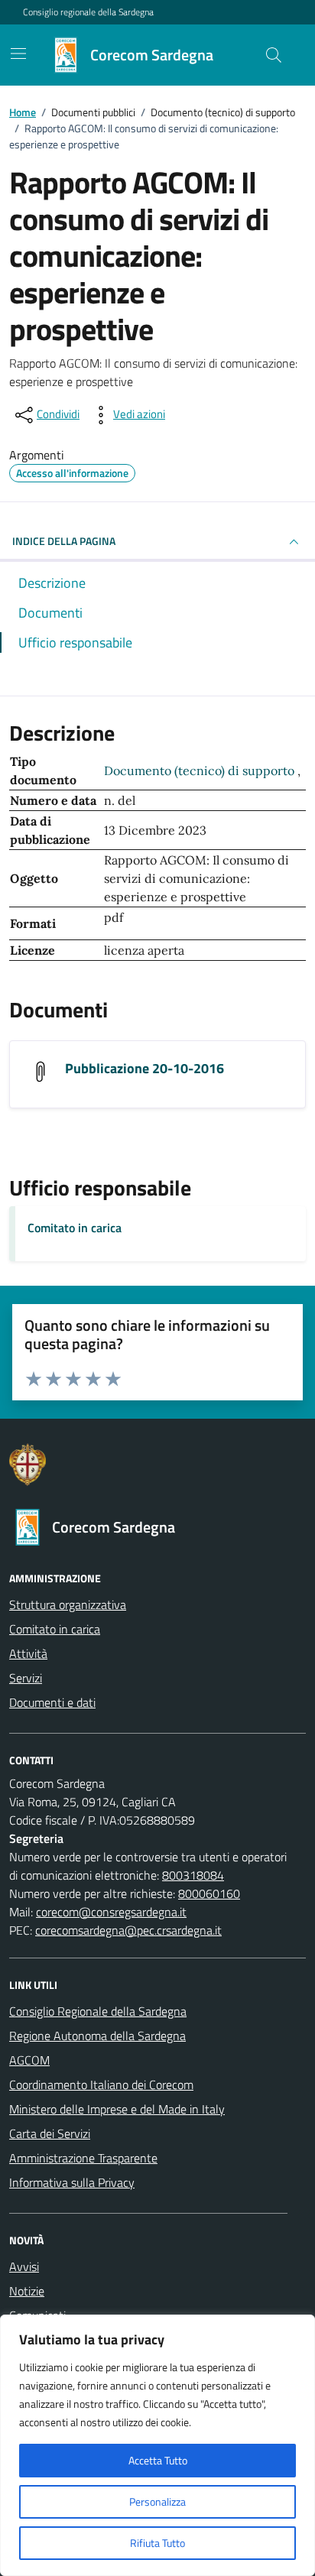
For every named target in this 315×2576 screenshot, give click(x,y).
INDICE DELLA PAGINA (64, 541)
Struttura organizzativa (68, 1604)
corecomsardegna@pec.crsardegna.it (128, 1930)
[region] (157, 2445)
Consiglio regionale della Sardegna (88, 12)
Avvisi (24, 2266)
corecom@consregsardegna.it (111, 1912)
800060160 (209, 1893)
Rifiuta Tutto (157, 2543)
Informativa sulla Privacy (72, 2182)
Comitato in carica (75, 1228)
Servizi (26, 1678)
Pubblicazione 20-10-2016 (145, 1068)
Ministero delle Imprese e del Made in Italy (117, 2109)
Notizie (27, 2291)
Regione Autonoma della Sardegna (97, 2036)
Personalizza (157, 2501)
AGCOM (29, 2060)
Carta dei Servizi (50, 2133)
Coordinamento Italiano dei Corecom (101, 2084)
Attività (28, 1653)
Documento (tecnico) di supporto (201, 771)
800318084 (193, 1875)
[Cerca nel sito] (274, 55)
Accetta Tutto (158, 2460)
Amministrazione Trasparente (83, 2158)
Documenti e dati (52, 1702)
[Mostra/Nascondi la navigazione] (18, 54)
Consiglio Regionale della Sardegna (98, 2011)
